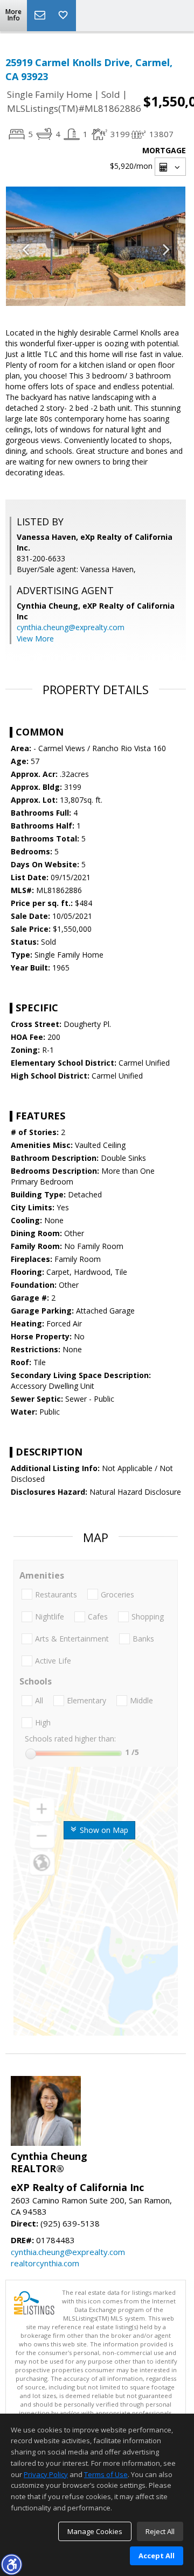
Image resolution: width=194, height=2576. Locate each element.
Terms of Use (106, 2474)
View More (35, 638)
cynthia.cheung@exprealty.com (71, 627)
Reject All (160, 2531)
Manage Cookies (95, 2531)
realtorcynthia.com (45, 2263)
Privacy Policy (46, 2474)
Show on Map (103, 1830)
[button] (11, 2564)
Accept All (157, 2556)
